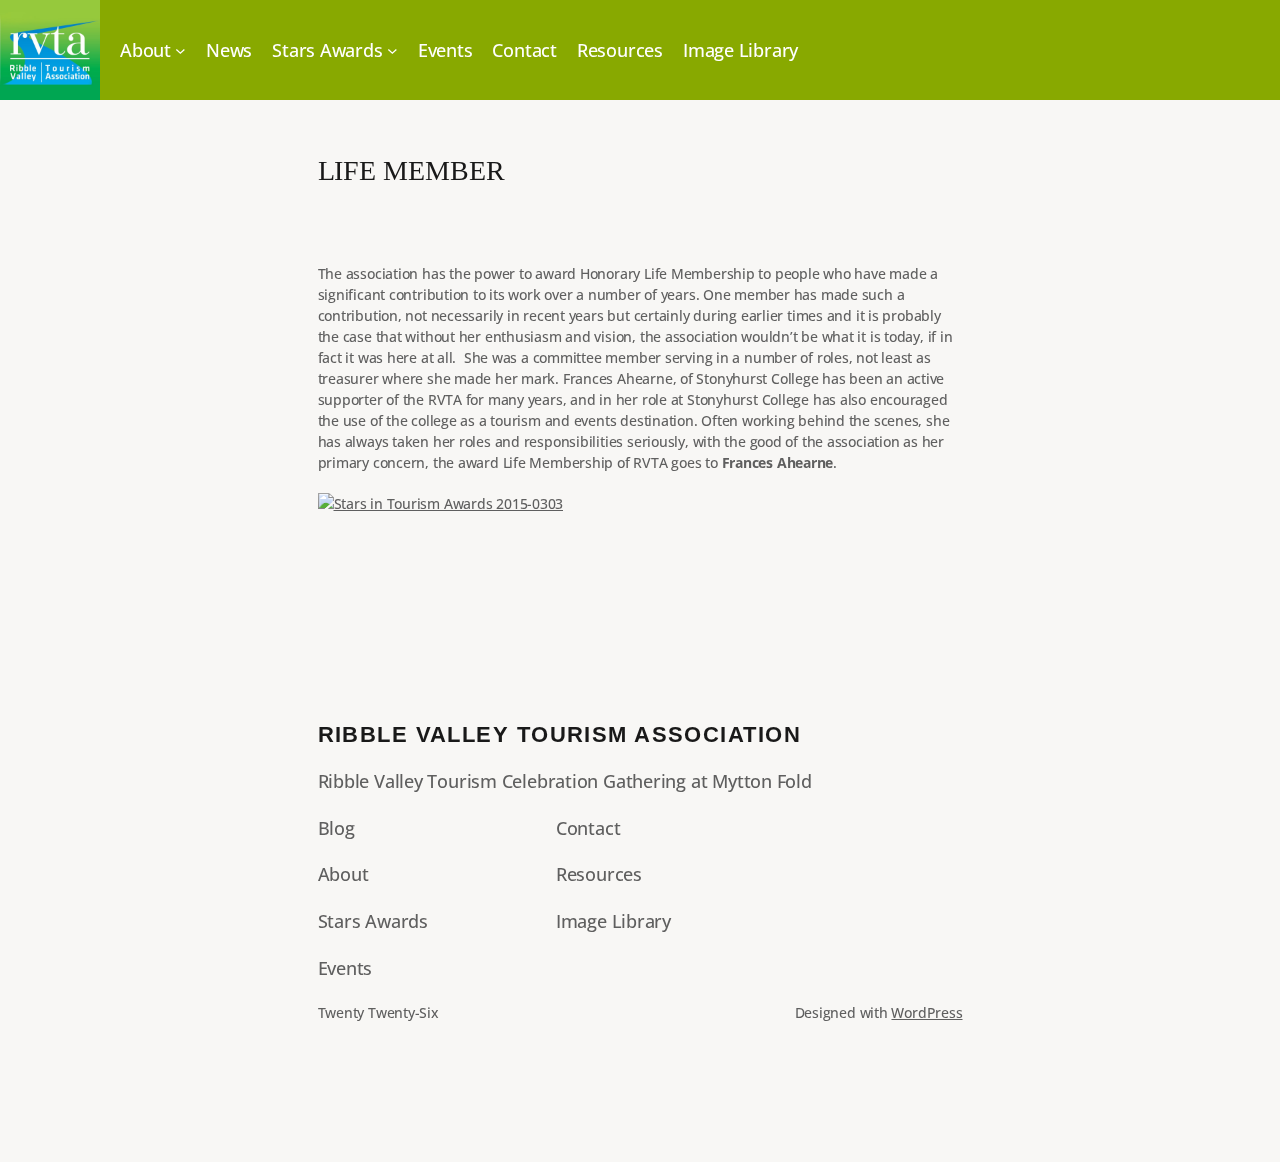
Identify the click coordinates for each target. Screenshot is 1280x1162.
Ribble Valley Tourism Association (560, 734)
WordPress (926, 1012)
